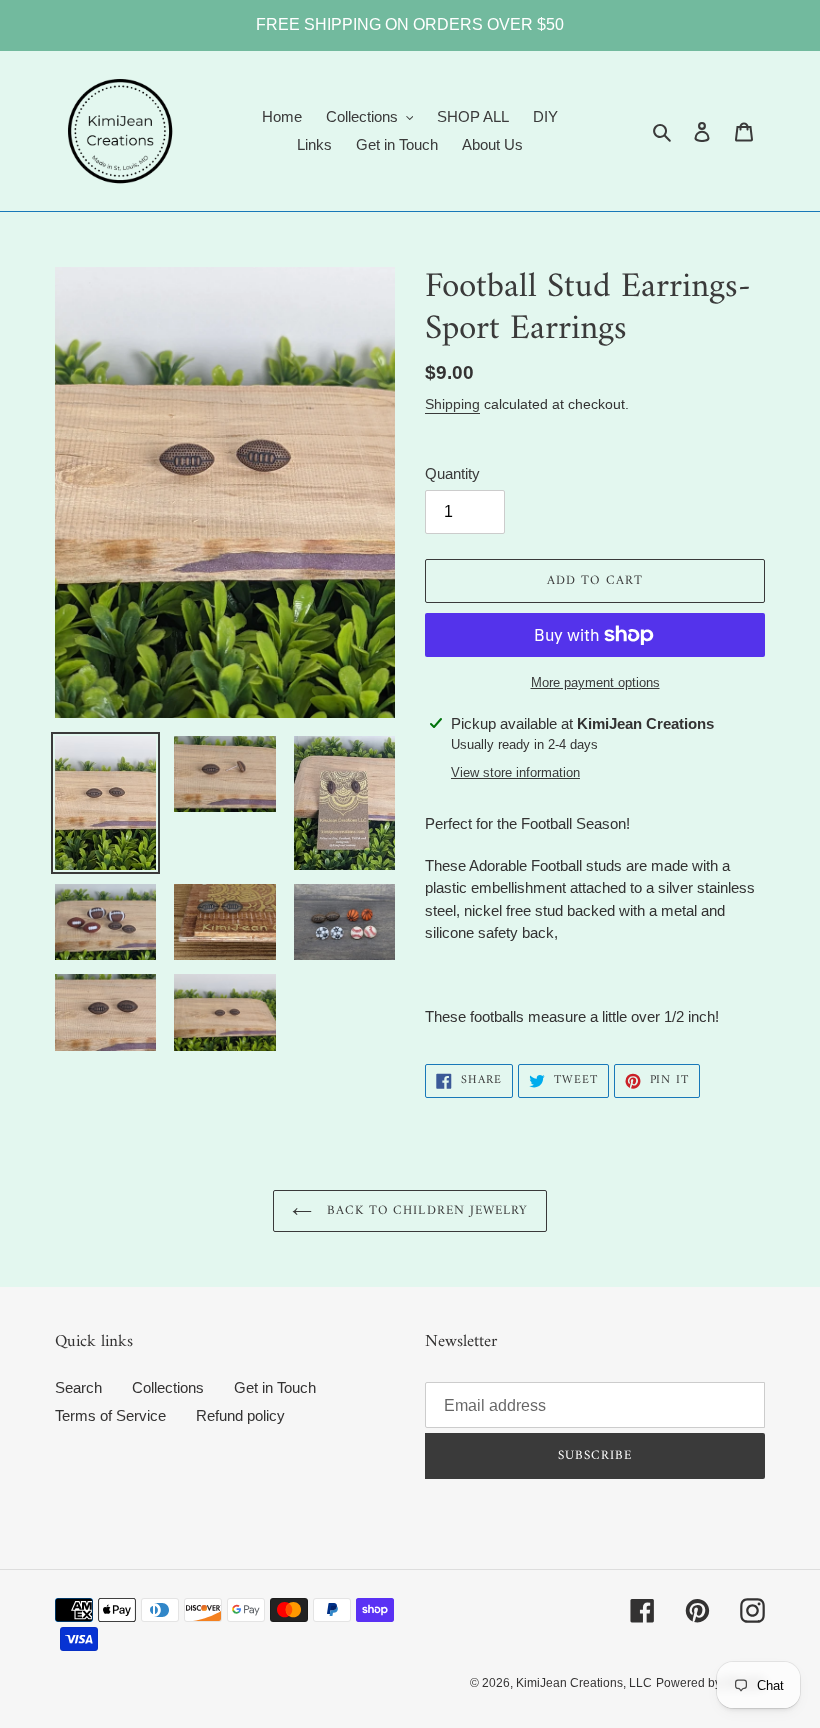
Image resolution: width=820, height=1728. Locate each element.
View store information (515, 772)
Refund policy (240, 1415)
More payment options (595, 682)
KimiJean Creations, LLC (584, 1683)
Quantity (452, 473)
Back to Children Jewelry (425, 1210)
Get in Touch (275, 1387)
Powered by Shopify (710, 1683)
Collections (168, 1387)
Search (78, 1387)
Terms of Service (110, 1415)
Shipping (452, 404)
